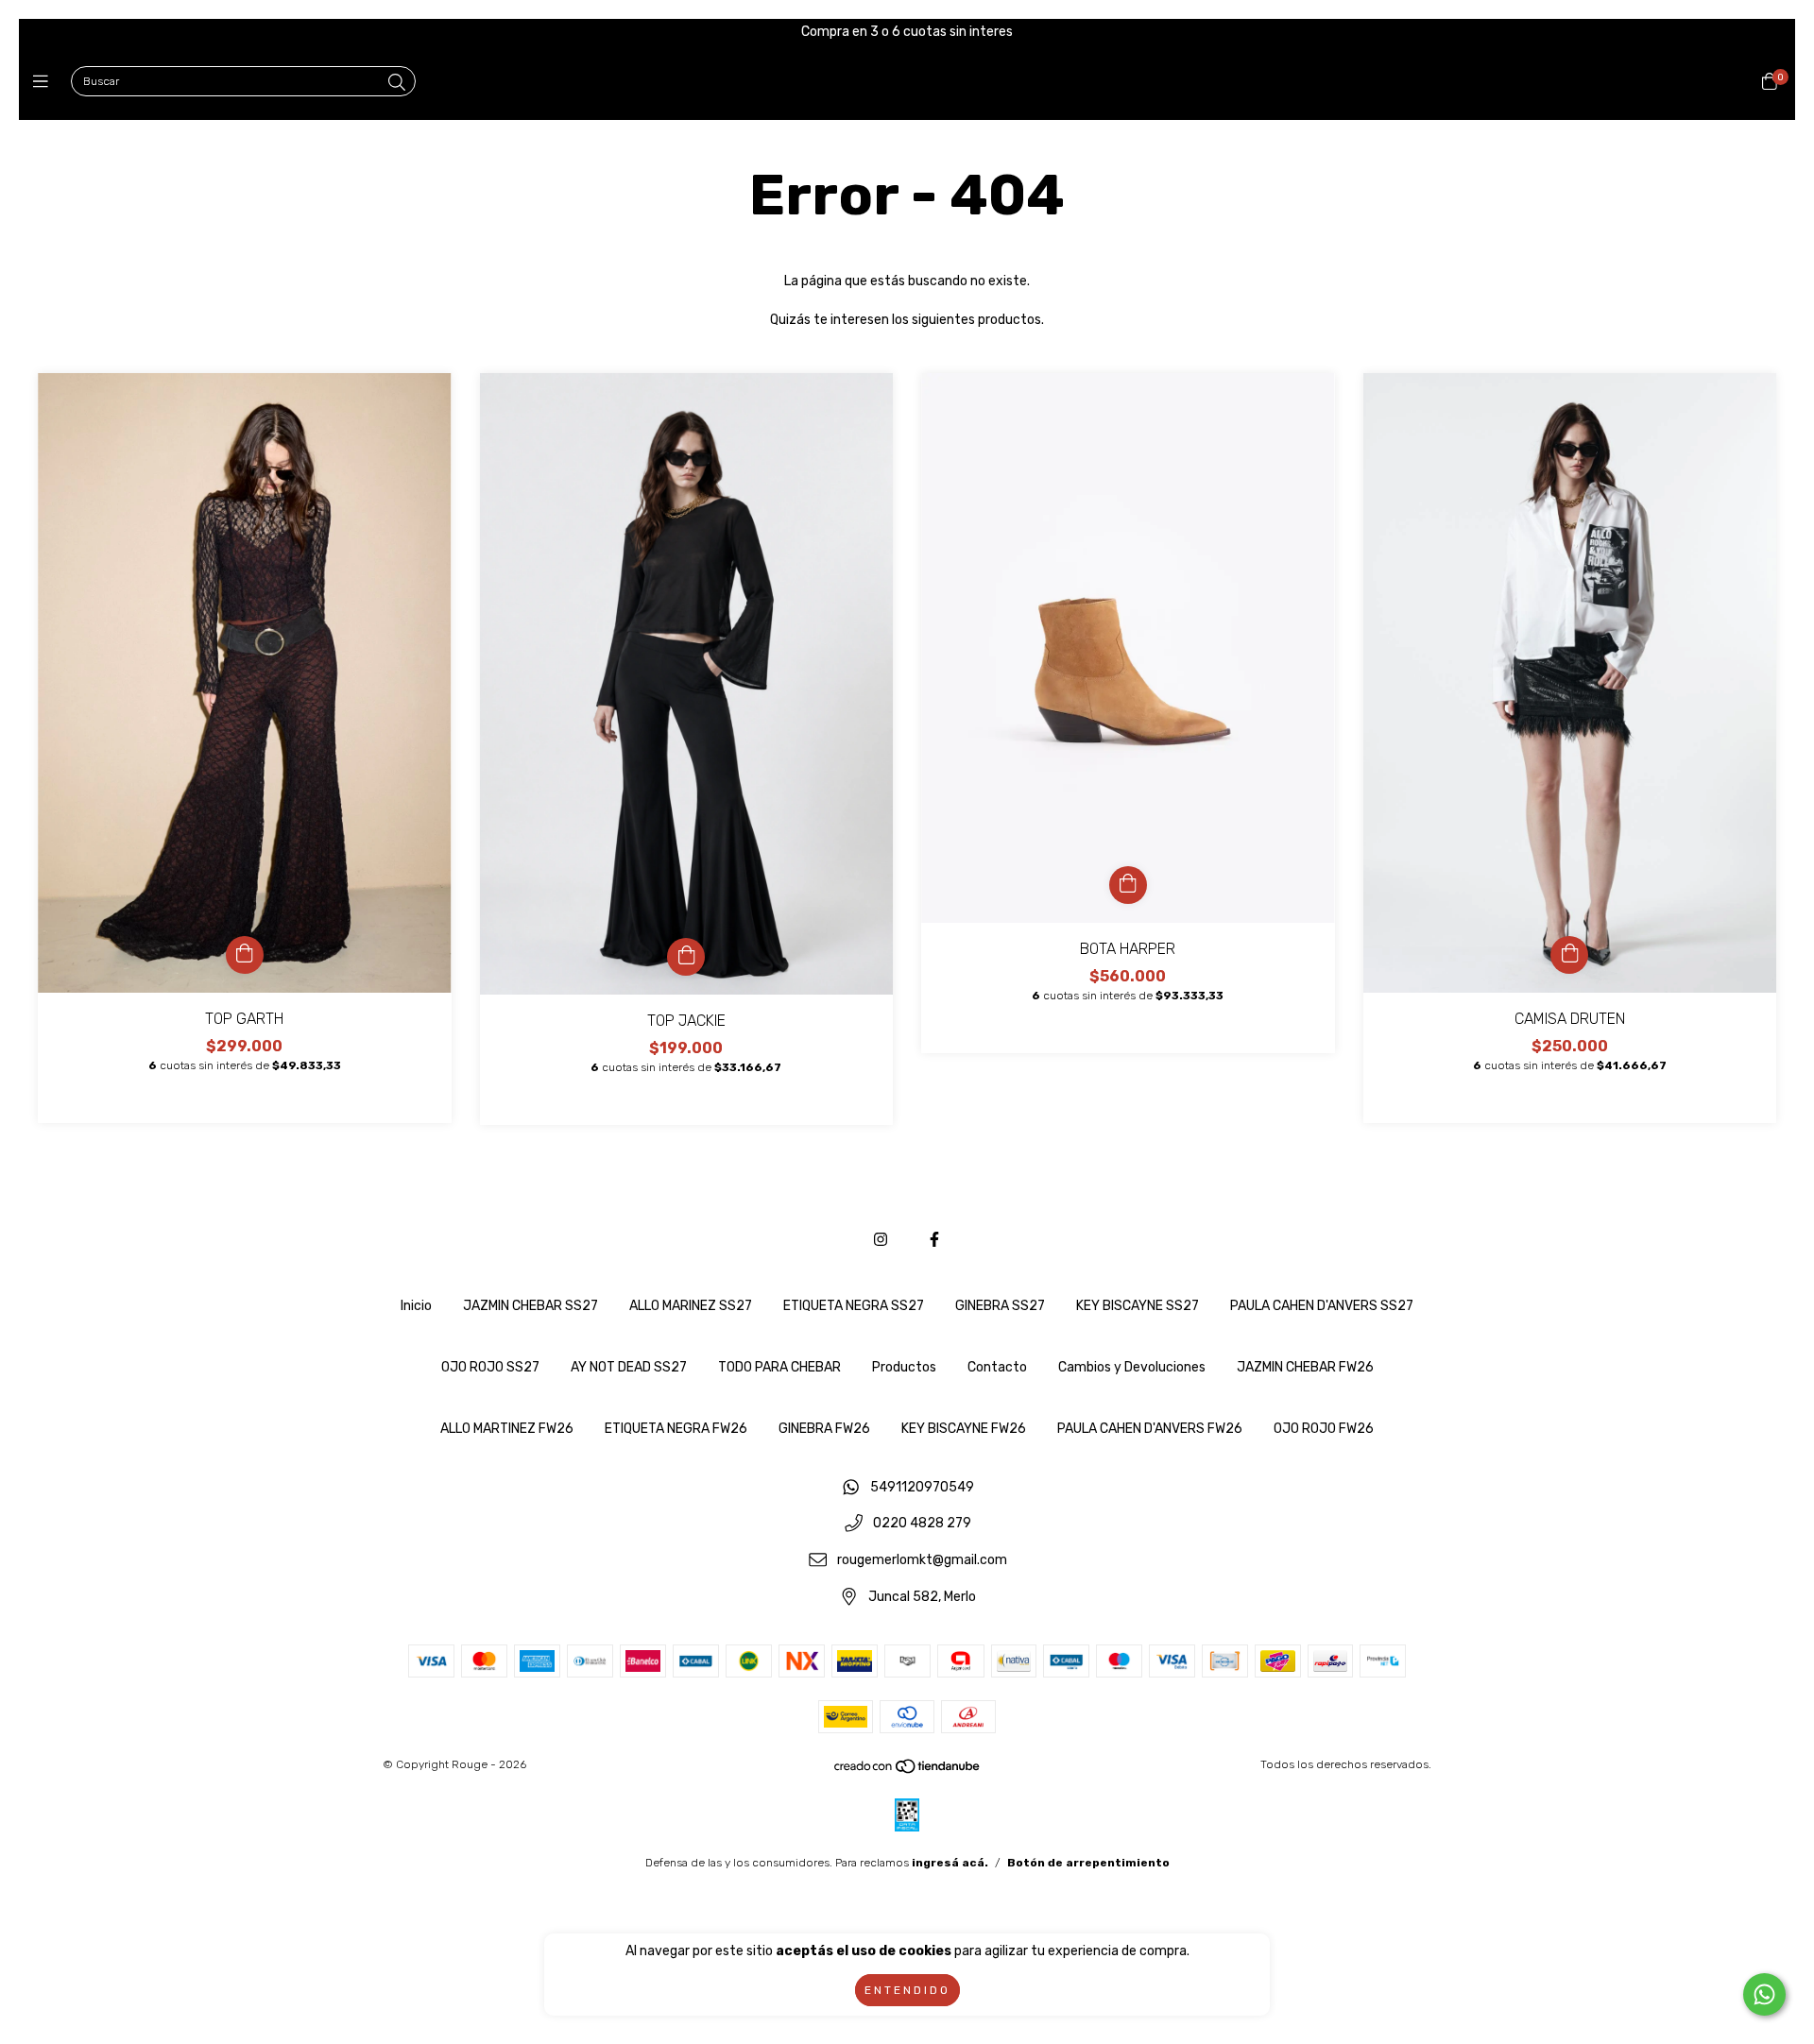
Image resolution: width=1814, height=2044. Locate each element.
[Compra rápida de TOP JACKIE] (686, 957)
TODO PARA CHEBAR (779, 1367)
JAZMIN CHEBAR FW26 (1305, 1367)
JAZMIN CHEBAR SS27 (531, 1306)
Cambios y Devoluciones (1132, 1367)
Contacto (997, 1367)
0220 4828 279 (922, 1524)
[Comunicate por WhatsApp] (1764, 1994)
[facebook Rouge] (934, 1240)
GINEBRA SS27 (1000, 1306)
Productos (904, 1367)
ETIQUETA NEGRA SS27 (854, 1306)
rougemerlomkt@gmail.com (922, 1560)
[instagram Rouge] (881, 1240)
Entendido (907, 1990)
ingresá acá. (950, 1863)
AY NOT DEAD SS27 (629, 1367)
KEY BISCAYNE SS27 (1138, 1306)
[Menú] (45, 82)
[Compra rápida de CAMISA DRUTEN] (1569, 955)
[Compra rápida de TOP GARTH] (245, 955)
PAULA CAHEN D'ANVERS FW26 (1150, 1429)
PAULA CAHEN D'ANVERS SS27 (1322, 1306)
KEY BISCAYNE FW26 (964, 1429)
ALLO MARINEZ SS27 (691, 1306)
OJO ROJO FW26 (1324, 1429)
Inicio (416, 1306)
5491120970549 (922, 1487)
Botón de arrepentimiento (1088, 1863)
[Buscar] (397, 83)
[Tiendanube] (908, 1771)
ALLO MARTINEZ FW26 (507, 1429)
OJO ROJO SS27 (490, 1367)
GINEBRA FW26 (824, 1429)
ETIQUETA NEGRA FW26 (676, 1429)
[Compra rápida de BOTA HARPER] (1128, 885)
